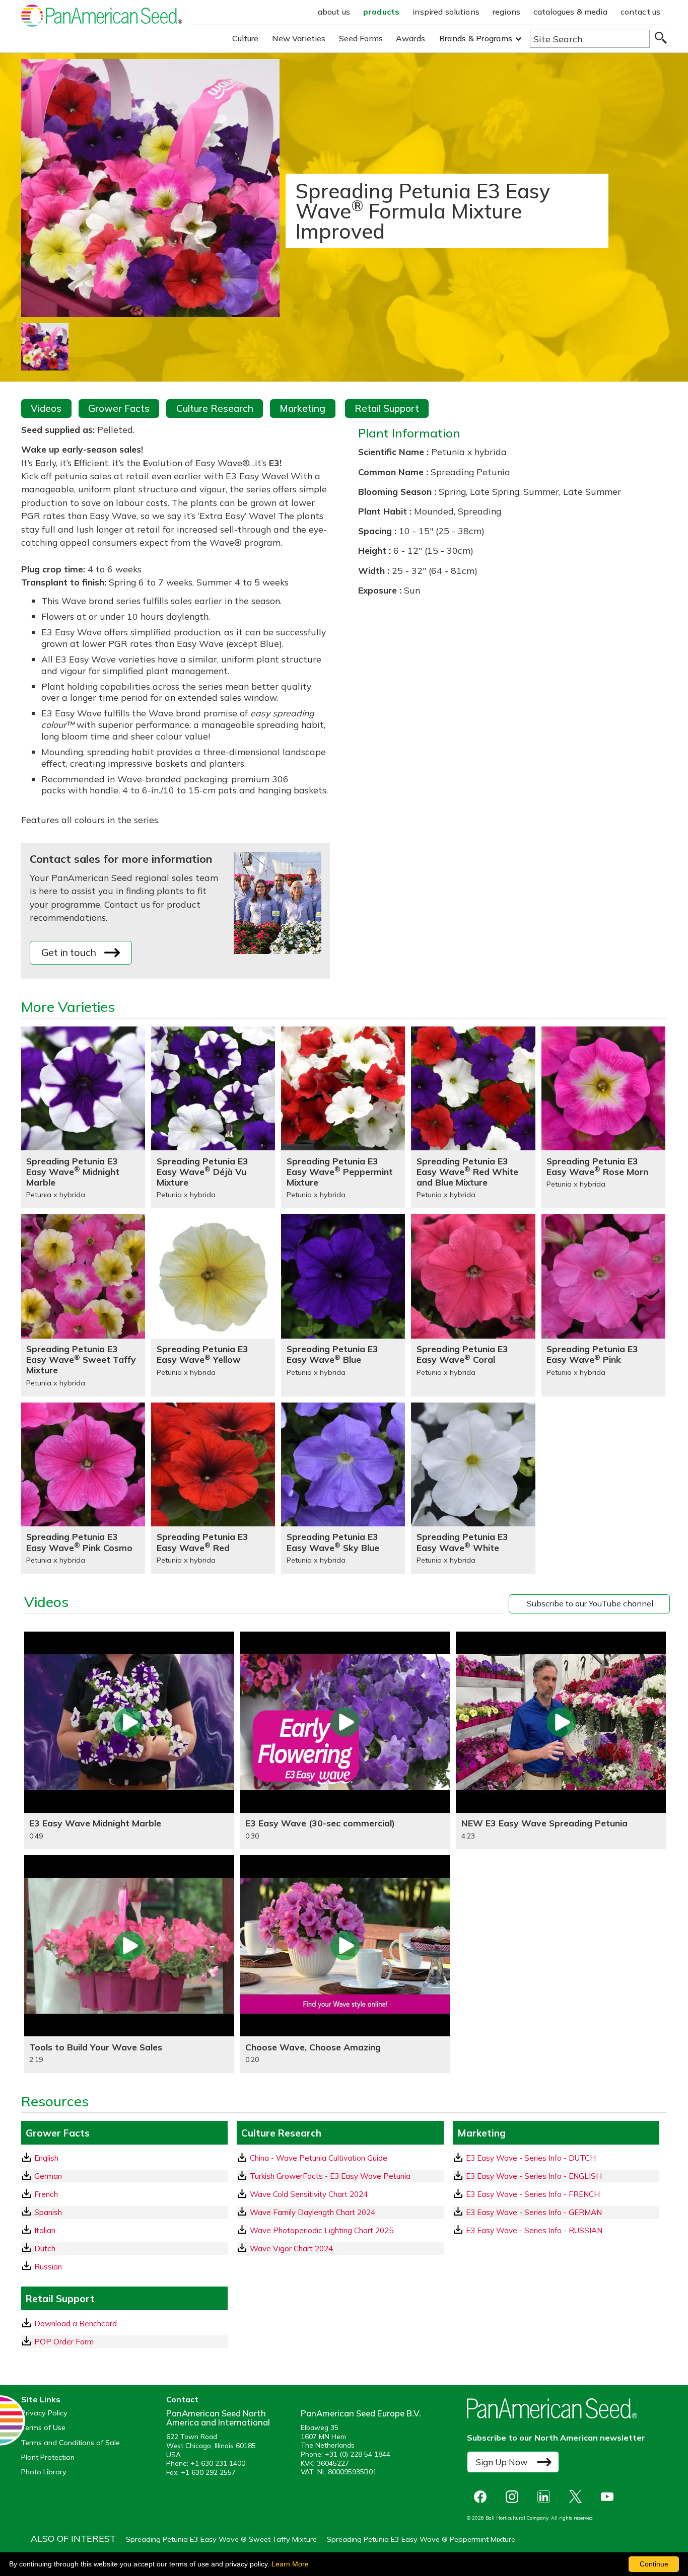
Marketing (302, 408)
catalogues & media (570, 12)
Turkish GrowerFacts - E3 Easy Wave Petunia (330, 2176)
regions (506, 12)
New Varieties (299, 38)
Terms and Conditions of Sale (71, 2443)
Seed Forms (361, 38)
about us (334, 12)
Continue (654, 2564)
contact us (641, 12)
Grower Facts (119, 408)
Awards (410, 38)
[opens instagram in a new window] (514, 2497)
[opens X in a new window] (578, 2497)
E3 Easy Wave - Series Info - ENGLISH (534, 2176)
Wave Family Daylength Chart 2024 (313, 2212)
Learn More (290, 2564)
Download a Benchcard (76, 2324)
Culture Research (215, 408)
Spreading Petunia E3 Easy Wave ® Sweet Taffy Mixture (221, 2539)
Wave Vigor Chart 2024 (291, 2249)
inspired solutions (446, 12)
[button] (481, 39)
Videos (46, 408)
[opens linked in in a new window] (546, 2497)
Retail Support (387, 408)
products (381, 12)
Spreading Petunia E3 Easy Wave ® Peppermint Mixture (421, 2539)
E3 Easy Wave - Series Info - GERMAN (534, 2212)
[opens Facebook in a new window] (483, 2497)
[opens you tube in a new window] (610, 2497)
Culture (246, 38)
